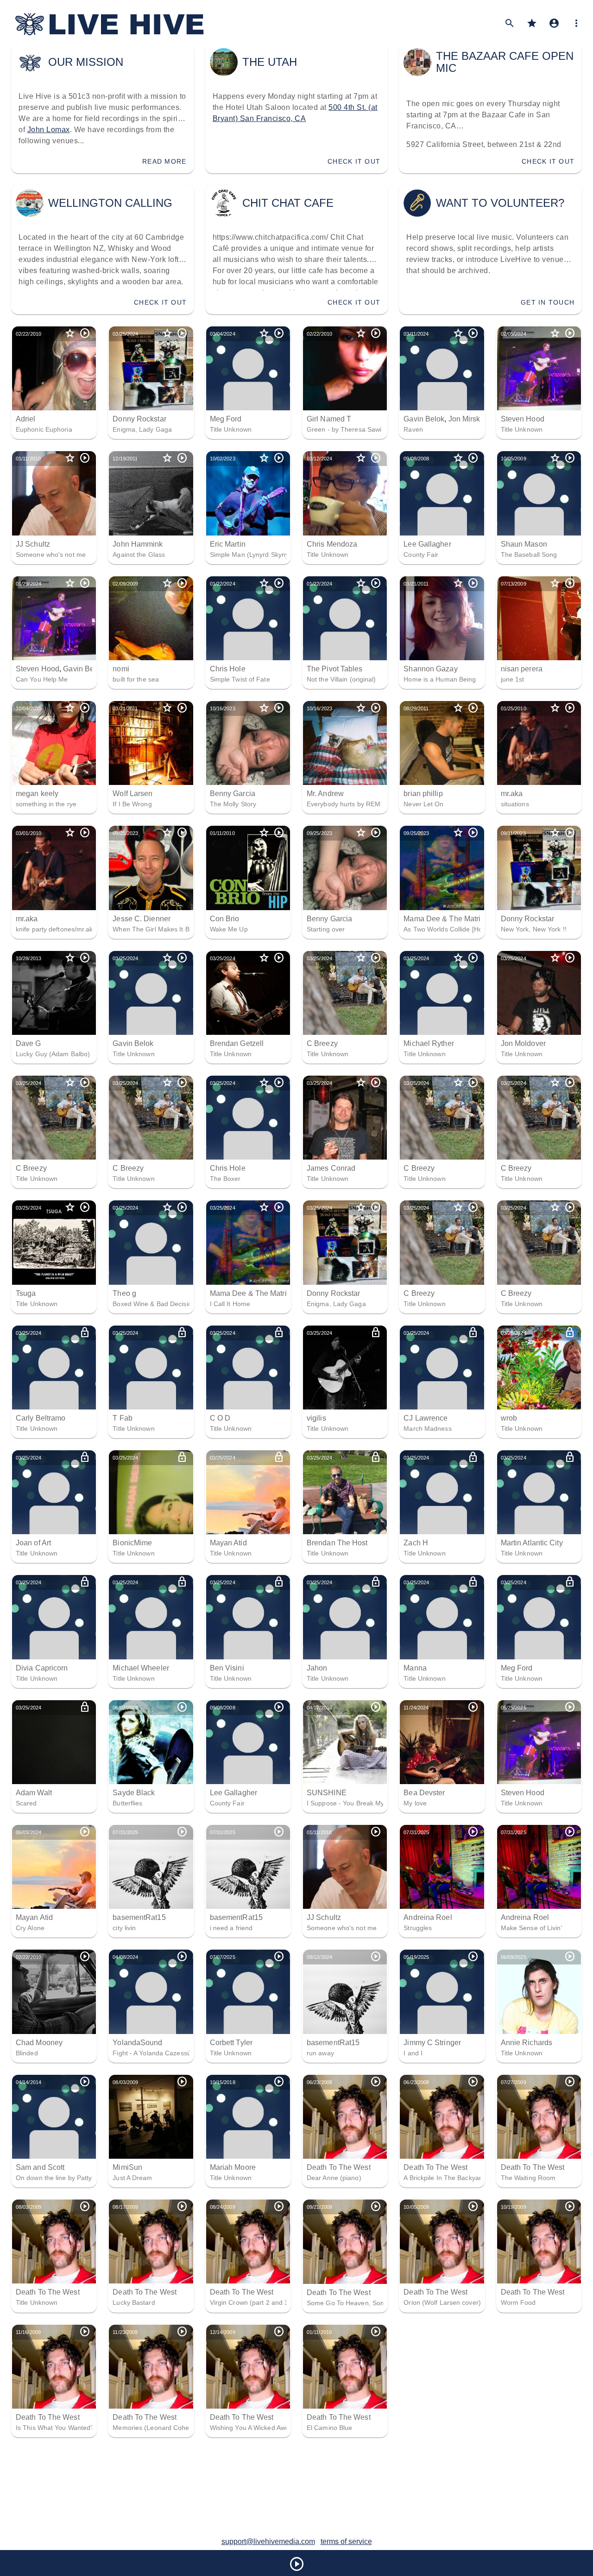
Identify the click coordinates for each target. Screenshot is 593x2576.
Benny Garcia (233, 794)
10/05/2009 (514, 459)
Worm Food (518, 2302)
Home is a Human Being (440, 679)
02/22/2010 (28, 334)
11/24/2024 (416, 1708)
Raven (413, 429)
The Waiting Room (528, 2178)
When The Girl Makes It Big (154, 929)
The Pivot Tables (335, 669)
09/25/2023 (125, 833)
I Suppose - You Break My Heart (355, 1803)
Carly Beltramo (41, 1418)
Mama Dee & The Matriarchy (451, 919)
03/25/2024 (125, 334)
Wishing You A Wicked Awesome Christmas (274, 2428)
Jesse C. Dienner (142, 919)
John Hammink (138, 544)
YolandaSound (137, 2043)
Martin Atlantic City (532, 1543)
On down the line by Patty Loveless (68, 2178)
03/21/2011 (416, 584)
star (532, 23)
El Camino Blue (329, 2428)
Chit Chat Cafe (288, 203)
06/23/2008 (319, 2082)
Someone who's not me (51, 555)
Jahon (317, 1668)
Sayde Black (134, 1793)
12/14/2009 (223, 2332)
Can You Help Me (42, 679)
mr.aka (512, 794)
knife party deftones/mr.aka (56, 929)
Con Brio (225, 919)
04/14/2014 (28, 2082)
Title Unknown (231, 429)
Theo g (124, 1293)
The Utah (270, 62)
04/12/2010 (319, 1708)
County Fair (421, 555)
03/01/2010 (28, 833)
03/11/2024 (416, 334)
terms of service (346, 2541)
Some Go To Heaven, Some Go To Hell (365, 2303)
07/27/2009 (514, 2082)
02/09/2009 (125, 584)
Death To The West (339, 2167)
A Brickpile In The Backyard (444, 2178)
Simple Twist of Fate (240, 679)
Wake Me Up (229, 929)
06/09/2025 (514, 1957)
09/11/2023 (513, 833)
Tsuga (26, 1293)
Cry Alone (30, 1928)
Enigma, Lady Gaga (142, 429)
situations (515, 804)
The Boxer (225, 1179)
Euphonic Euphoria (44, 429)
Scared (26, 1803)
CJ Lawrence (426, 1418)
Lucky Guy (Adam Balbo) (53, 1054)
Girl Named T (329, 419)
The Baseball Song (529, 555)
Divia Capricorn (42, 1668)
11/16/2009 (28, 2332)
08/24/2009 (223, 2207)
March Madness (427, 1428)
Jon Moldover (523, 1043)
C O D (220, 1418)
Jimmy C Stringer (432, 2043)
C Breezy (322, 1043)
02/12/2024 (319, 459)
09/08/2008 (416, 459)
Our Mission (86, 62)
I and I (413, 2053)
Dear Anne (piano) (334, 2178)
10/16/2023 (223, 708)
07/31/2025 (125, 1832)
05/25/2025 (514, 1708)
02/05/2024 (514, 334)
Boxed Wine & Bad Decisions (156, 1304)
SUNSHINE (327, 1793)
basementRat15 (139, 1917)
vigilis (316, 1418)
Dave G (28, 1043)
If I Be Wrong (132, 804)
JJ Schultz (33, 544)
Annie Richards (527, 2043)
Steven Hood (523, 419)
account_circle (554, 23)
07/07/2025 (223, 1957)
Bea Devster (424, 1793)
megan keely (37, 794)
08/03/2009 (125, 2082)
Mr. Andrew (325, 794)
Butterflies (127, 1803)
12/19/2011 (125, 459)
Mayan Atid (228, 1543)
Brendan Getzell (237, 1043)
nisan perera (522, 669)
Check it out (354, 161)
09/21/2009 (319, 2207)
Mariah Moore (233, 2167)
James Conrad (331, 1168)
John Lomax (49, 130)
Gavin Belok (424, 419)
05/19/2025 (416, 1957)
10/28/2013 (28, 958)
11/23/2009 (125, 2332)
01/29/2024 (28, 584)
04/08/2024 (125, 1957)
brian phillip (423, 794)
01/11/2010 (28, 459)
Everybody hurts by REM (344, 804)
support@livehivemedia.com (268, 2541)
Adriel (26, 419)
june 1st (513, 679)
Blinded (27, 2053)
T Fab (123, 1418)
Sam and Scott (40, 2167)
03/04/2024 (223, 334)
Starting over (326, 929)
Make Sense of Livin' (532, 1928)
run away (320, 2053)
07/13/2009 (514, 584)
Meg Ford (226, 419)
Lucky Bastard (134, 2302)
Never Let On (423, 804)
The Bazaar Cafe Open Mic (505, 62)
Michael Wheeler (141, 1668)
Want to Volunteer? (500, 203)
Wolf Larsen (132, 794)
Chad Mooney (39, 2043)
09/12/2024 (319, 1957)
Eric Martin (228, 544)
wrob (509, 1418)
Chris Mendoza (332, 544)
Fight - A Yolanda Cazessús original (165, 2053)
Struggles (418, 1928)
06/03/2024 (28, 1832)
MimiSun (127, 2167)
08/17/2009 (125, 2207)
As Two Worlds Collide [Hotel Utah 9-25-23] (468, 929)
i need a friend (231, 1928)
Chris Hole (228, 669)
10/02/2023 (223, 459)
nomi (121, 669)
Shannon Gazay (430, 669)
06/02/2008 (125, 1708)
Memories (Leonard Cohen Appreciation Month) (183, 2428)
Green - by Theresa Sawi (344, 429)
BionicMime (132, 1543)
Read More (164, 161)
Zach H (416, 1543)
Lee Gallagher (427, 544)
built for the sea (136, 679)
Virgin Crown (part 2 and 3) (250, 2302)
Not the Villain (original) (341, 679)
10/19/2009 (514, 2207)
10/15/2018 (223, 2082)
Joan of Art (33, 1543)
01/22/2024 (223, 584)
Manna (415, 1668)
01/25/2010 (514, 708)
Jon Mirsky (466, 419)
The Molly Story (233, 804)
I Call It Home (230, 1304)
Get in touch (548, 302)
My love (415, 1803)
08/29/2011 (416, 708)
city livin (124, 1928)
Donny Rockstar (139, 419)
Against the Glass (139, 555)
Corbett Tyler (231, 2043)
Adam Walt (34, 1793)
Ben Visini (227, 1668)
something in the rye (46, 804)
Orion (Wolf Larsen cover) (442, 2302)
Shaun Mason (524, 544)
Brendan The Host (337, 1543)
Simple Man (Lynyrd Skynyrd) (254, 555)
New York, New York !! (534, 929)
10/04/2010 (28, 708)
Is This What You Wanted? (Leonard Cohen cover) (91, 2428)
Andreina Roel (428, 1917)
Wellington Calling (110, 203)
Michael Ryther (429, 1043)
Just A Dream (132, 2178)
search (510, 23)
